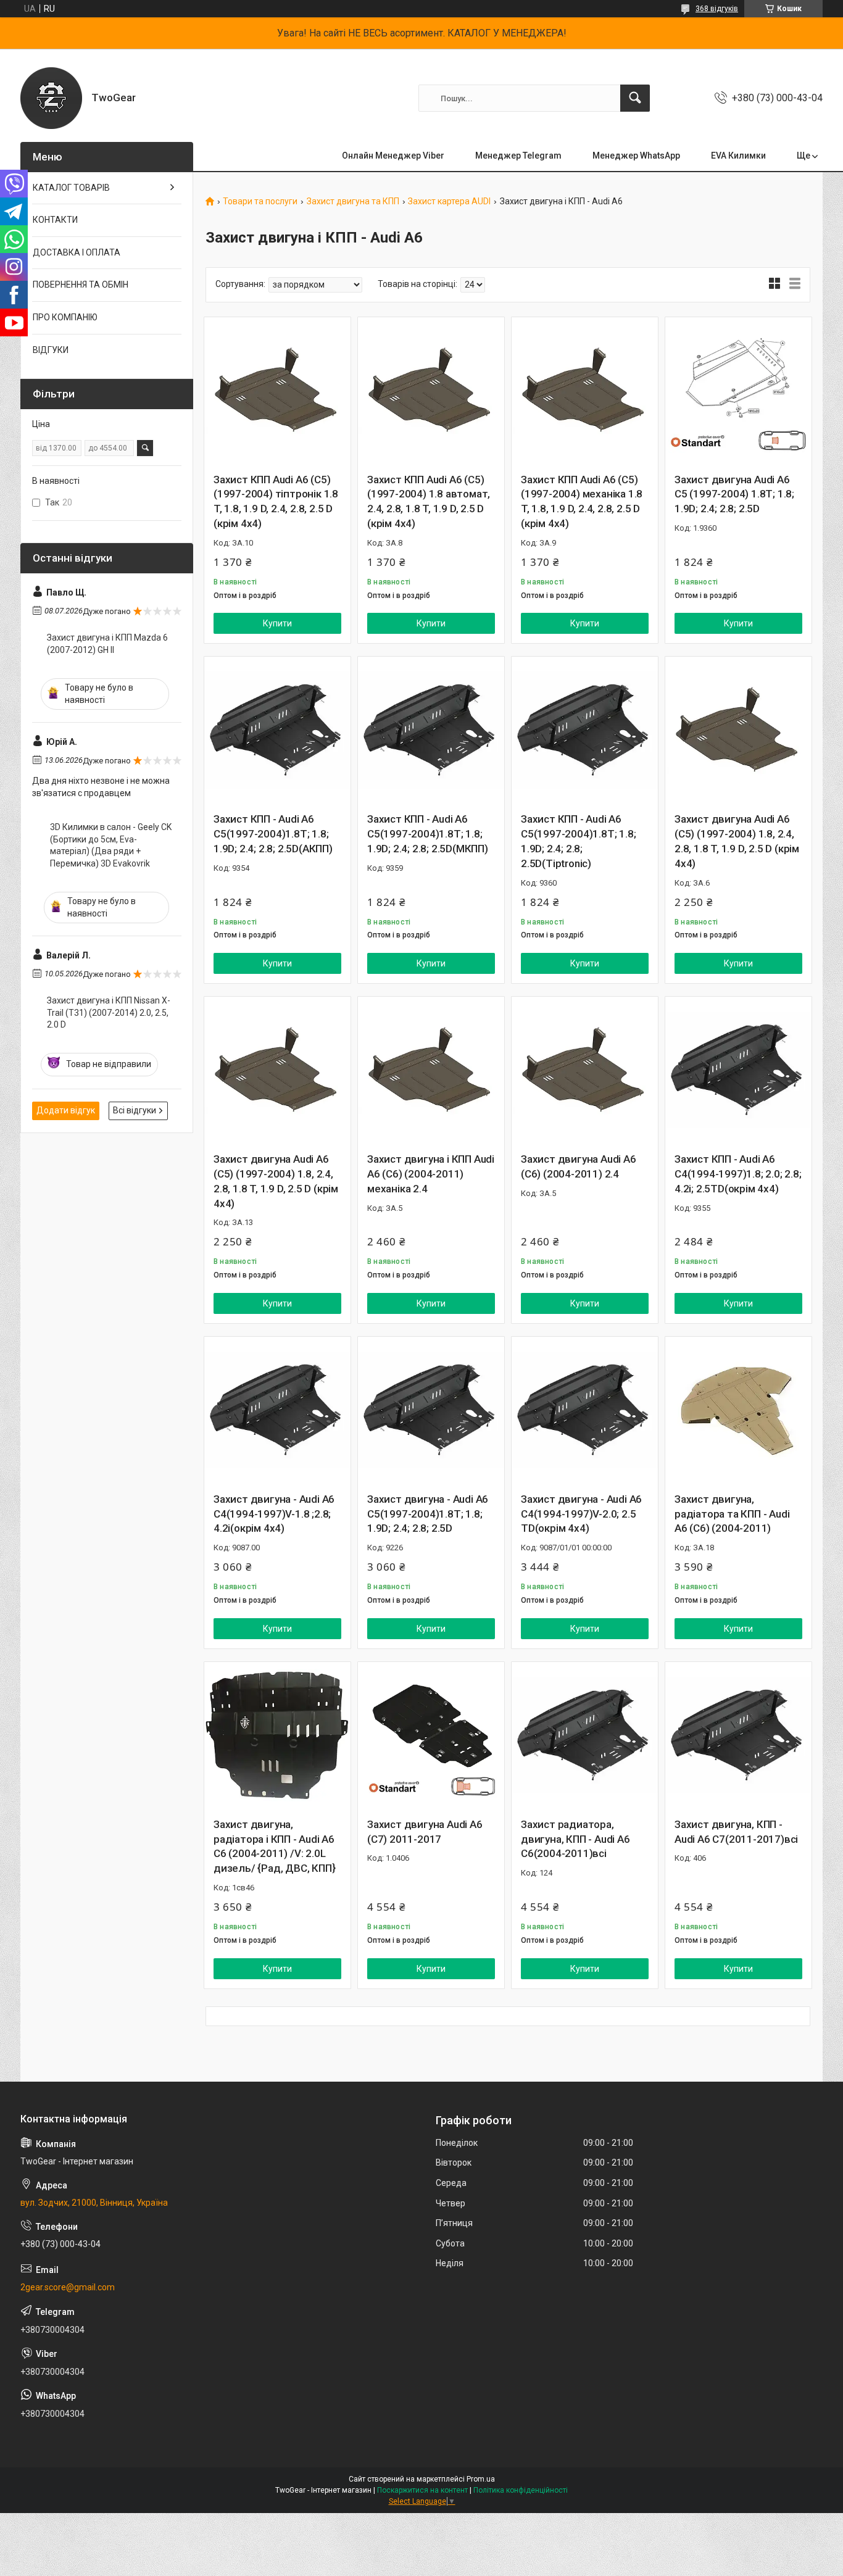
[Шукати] (635, 98)
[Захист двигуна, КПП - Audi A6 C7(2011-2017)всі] (738, 1735)
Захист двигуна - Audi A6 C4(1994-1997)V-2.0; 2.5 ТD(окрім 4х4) (581, 1514)
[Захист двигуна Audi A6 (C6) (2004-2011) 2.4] (585, 1070)
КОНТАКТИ (55, 220)
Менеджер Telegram (518, 156)
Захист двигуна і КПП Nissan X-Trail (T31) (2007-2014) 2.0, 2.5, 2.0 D (109, 1012)
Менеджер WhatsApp (636, 156)
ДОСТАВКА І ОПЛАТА (77, 252)
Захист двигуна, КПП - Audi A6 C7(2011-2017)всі (736, 1832)
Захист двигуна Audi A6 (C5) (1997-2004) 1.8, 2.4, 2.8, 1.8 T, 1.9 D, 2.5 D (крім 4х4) (737, 841)
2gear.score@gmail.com (68, 2287)
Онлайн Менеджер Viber (393, 156)
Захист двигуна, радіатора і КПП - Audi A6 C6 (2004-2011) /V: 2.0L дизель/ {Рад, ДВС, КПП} (274, 1846)
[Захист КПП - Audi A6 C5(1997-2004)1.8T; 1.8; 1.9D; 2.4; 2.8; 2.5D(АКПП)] (277, 730)
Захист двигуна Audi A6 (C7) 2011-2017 (425, 1832)
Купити (277, 623)
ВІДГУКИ (51, 350)
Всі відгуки (135, 1110)
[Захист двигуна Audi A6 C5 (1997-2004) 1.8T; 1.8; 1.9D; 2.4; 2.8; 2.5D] (738, 390)
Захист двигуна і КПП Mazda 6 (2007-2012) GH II (107, 644)
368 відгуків (717, 9)
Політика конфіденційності (521, 2490)
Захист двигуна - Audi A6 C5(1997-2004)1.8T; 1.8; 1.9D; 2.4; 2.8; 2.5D (428, 1514)
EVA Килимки (738, 156)
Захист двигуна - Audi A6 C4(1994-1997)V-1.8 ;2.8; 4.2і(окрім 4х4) (274, 1514)
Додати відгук (66, 1110)
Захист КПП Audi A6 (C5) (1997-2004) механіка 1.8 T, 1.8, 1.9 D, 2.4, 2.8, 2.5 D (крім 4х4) (582, 501)
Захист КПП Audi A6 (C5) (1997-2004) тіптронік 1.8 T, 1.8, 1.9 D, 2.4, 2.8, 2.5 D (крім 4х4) (276, 501)
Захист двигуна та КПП (353, 202)
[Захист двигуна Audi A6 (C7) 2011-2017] (431, 1735)
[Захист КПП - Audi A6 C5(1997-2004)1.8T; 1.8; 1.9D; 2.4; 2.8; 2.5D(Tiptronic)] (585, 730)
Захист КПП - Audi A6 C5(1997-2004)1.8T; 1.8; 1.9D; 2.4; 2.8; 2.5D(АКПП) (273, 834)
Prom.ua (481, 2479)
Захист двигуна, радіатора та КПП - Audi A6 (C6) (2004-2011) (732, 1514)
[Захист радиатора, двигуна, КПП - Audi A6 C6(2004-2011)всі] (585, 1735)
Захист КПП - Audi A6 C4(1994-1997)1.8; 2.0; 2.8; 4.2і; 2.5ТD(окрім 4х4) (738, 1174)
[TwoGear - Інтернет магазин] (51, 98)
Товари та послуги (260, 202)
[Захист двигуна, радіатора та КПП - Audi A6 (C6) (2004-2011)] (738, 1410)
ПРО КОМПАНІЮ (65, 317)
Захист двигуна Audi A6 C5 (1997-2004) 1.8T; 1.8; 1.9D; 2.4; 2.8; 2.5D (734, 494)
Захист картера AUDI (449, 202)
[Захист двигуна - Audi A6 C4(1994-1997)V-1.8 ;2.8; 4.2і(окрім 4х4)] (277, 1410)
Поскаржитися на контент (422, 2490)
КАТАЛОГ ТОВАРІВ (71, 188)
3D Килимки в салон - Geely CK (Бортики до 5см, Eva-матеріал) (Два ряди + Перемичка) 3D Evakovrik (111, 845)
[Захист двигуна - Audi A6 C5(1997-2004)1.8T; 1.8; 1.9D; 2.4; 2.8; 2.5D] (431, 1410)
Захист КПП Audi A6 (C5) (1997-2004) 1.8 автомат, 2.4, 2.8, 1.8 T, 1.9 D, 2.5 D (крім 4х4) (429, 501)
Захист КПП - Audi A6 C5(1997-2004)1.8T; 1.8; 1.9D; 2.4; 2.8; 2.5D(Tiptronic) (578, 841)
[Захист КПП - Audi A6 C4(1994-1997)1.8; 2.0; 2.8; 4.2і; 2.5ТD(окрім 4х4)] (738, 1070)
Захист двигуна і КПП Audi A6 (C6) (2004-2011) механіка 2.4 (431, 1174)
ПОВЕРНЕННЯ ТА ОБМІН (81, 285)
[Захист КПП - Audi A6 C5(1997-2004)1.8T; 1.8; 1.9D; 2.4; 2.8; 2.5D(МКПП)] (431, 730)
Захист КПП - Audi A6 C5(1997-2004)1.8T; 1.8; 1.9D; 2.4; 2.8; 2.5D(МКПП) (428, 834)
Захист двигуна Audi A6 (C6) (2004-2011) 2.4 (579, 1166)
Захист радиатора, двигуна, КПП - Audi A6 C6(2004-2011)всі (575, 1839)
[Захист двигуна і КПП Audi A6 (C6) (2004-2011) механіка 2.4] (431, 1070)
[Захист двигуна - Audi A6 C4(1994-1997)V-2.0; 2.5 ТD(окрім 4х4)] (585, 1410)
